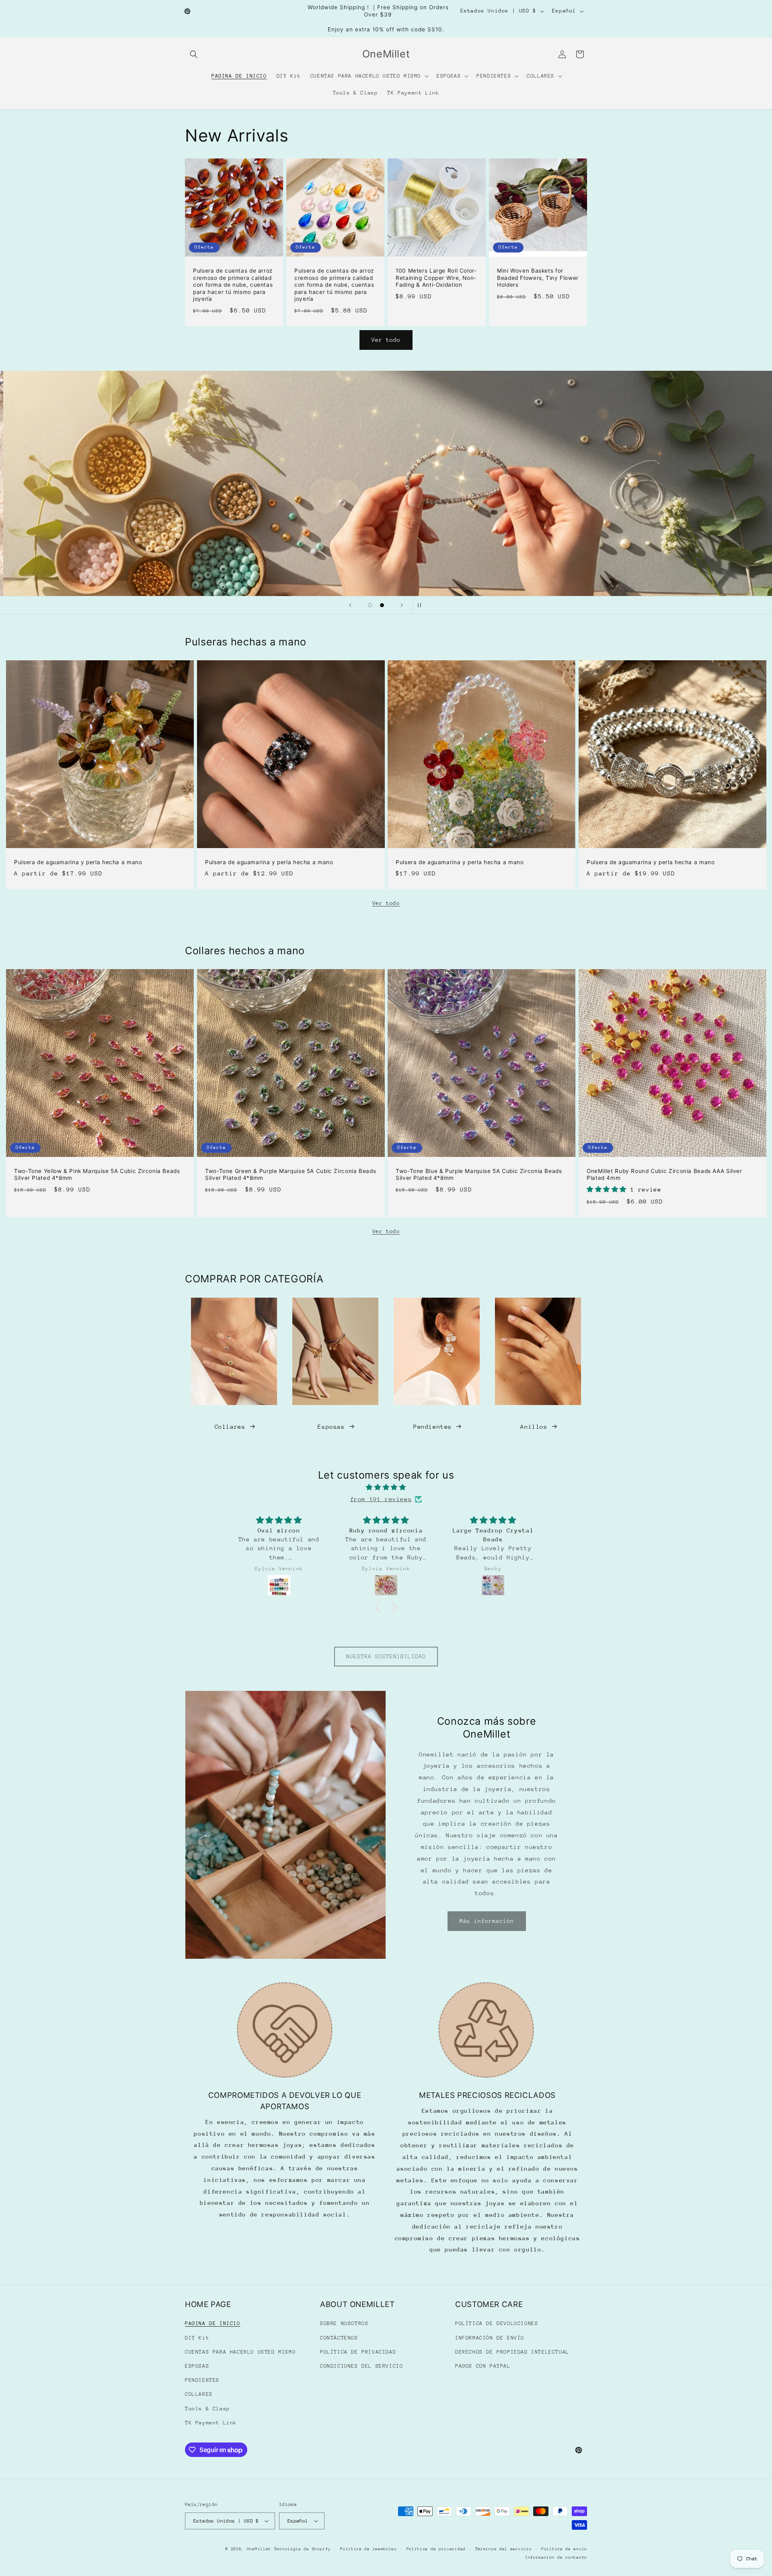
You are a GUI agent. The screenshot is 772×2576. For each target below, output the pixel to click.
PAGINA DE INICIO (213, 2323)
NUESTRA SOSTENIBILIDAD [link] (386, 1656)
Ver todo (386, 340)
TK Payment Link (211, 2423)
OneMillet (259, 2549)
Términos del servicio (504, 2549)
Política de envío (564, 2549)
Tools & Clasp (207, 2409)
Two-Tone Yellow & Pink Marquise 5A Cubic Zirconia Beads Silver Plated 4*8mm (97, 1175)
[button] (194, 54)
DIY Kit (197, 2338)
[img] (386, 1487)
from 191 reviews (381, 1499)
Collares (230, 1427)
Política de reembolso (369, 2549)
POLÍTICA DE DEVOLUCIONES (497, 2323)
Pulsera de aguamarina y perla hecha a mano (78, 862)
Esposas (331, 1427)
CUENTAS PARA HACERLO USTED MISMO (240, 2352)
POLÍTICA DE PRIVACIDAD (358, 2352)
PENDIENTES (202, 2380)
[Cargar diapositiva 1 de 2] (370, 605)
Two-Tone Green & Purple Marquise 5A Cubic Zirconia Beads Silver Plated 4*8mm (291, 1175)
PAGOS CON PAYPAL (483, 2366)
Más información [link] (487, 1921)
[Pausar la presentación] (422, 605)
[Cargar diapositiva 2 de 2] (382, 605)
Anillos (534, 1427)
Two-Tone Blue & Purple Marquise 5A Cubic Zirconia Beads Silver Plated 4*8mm (479, 1175)
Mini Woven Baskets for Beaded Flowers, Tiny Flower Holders (538, 278)
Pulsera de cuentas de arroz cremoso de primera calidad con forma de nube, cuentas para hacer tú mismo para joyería (233, 285)
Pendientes (433, 1427)
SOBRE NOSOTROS (344, 2323)
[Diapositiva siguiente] (402, 605)
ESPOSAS (197, 2366)
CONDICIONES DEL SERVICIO (361, 2366)
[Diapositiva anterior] (350, 605)
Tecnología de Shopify (303, 2549)
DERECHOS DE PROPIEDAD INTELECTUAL (512, 2352)
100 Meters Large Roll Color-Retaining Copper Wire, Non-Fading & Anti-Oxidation (436, 278)
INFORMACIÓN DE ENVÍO (490, 2338)
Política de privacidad (436, 2549)
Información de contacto (556, 2558)
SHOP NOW (386, 483)
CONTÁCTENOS (339, 2338)
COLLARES (199, 2394)
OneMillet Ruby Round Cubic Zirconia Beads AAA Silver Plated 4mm (664, 1175)
